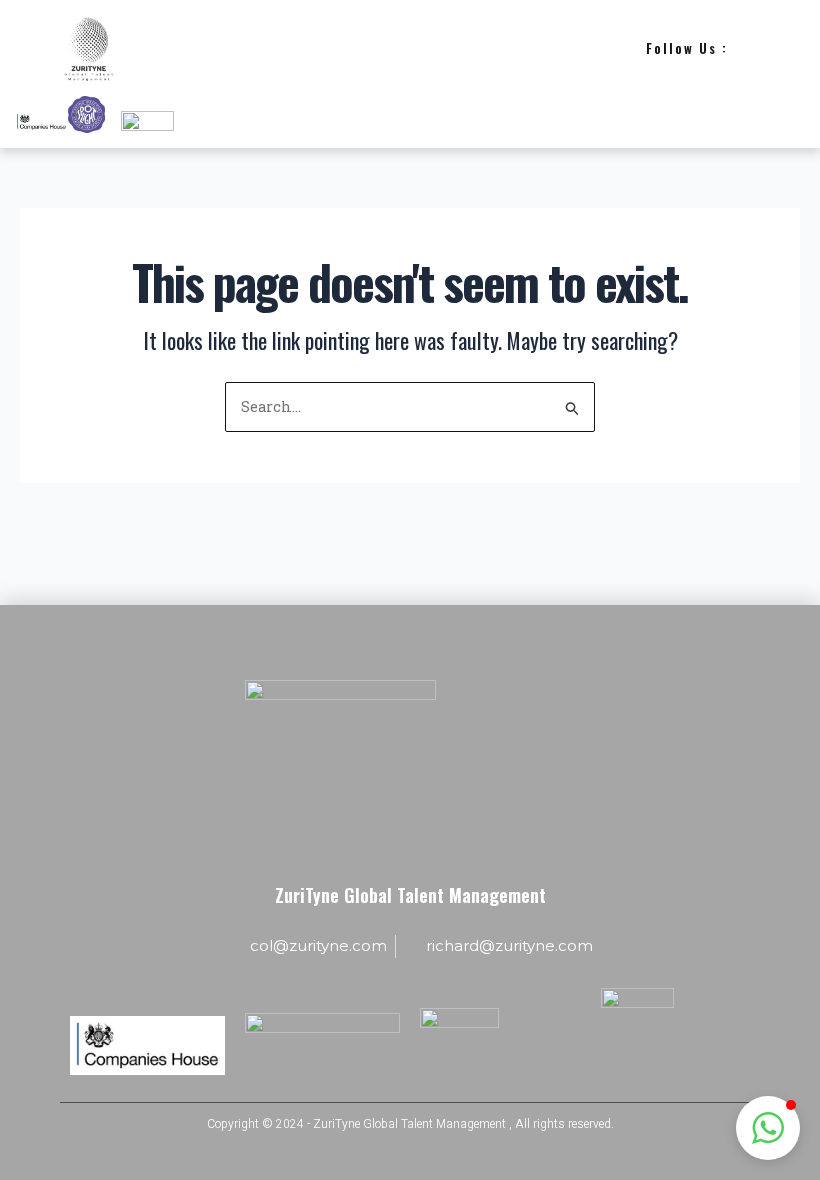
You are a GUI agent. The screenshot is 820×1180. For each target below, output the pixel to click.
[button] (768, 1128)
